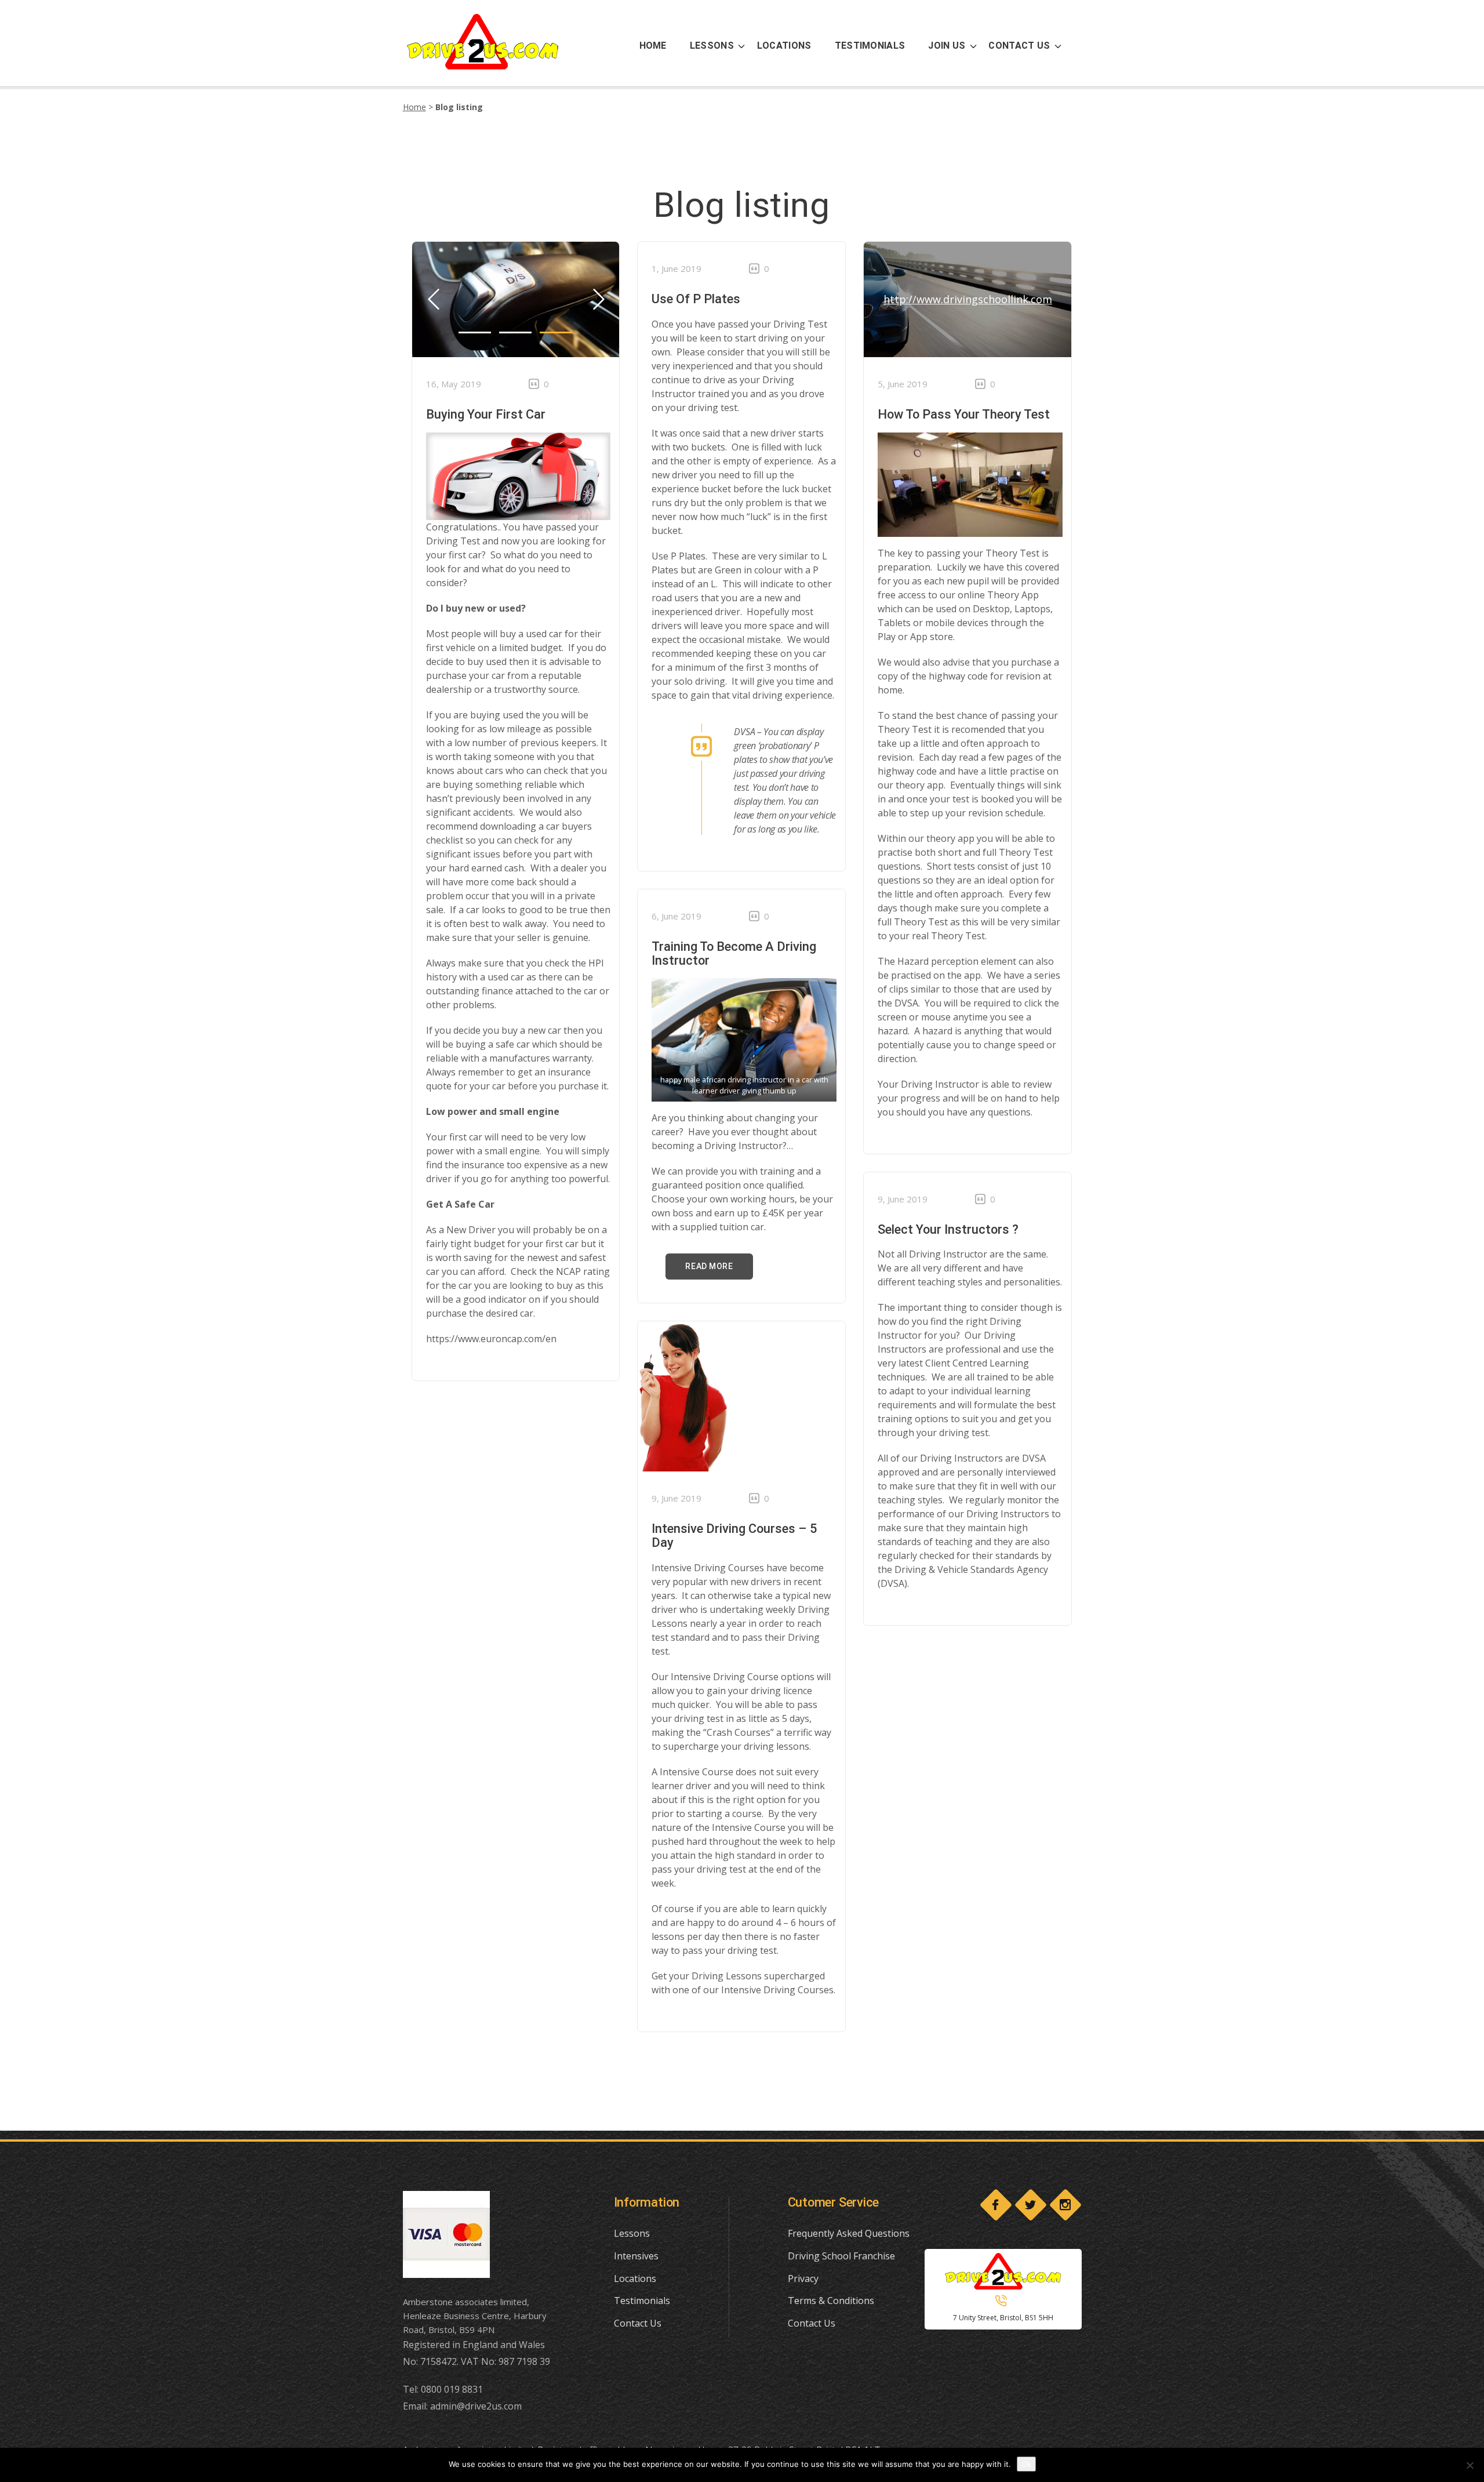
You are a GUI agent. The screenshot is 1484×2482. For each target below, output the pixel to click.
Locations (635, 2279)
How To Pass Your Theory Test (964, 414)
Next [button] (433, 299)
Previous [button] (598, 299)
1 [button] (475, 332)
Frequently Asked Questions (849, 2233)
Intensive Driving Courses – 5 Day (734, 1536)
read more (709, 1266)
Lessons (632, 2233)
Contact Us (638, 2323)
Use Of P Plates (696, 299)
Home (414, 107)
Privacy (803, 2279)
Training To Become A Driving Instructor (734, 953)
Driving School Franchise (841, 2256)
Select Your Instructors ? (948, 1229)
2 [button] (515, 332)
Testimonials (642, 2301)
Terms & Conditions (831, 2301)
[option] (516, 299)
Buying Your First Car (486, 414)
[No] (1470, 2465)
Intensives (636, 2256)
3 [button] (556, 332)
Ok (1026, 2464)
